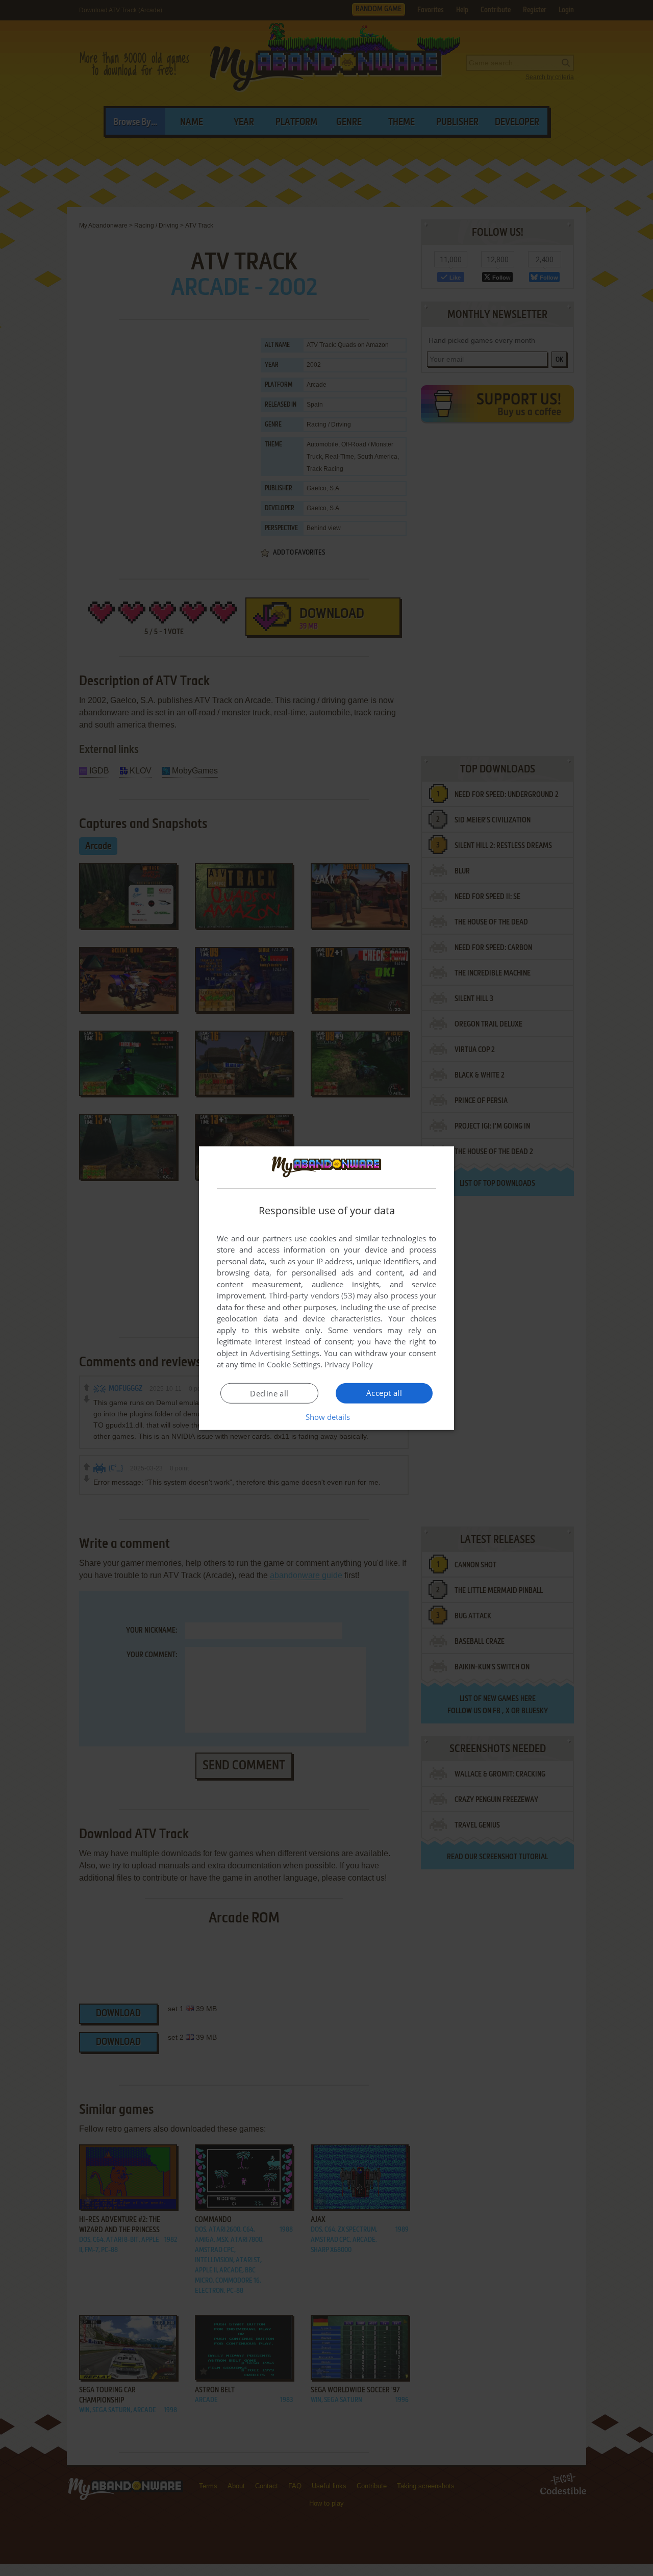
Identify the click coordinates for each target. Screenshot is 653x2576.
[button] (327, 1417)
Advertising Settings (285, 1353)
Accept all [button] (384, 1393)
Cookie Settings (294, 1364)
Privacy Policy (349, 1364)
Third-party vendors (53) (312, 1295)
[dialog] (326, 1288)
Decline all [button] (269, 1393)
